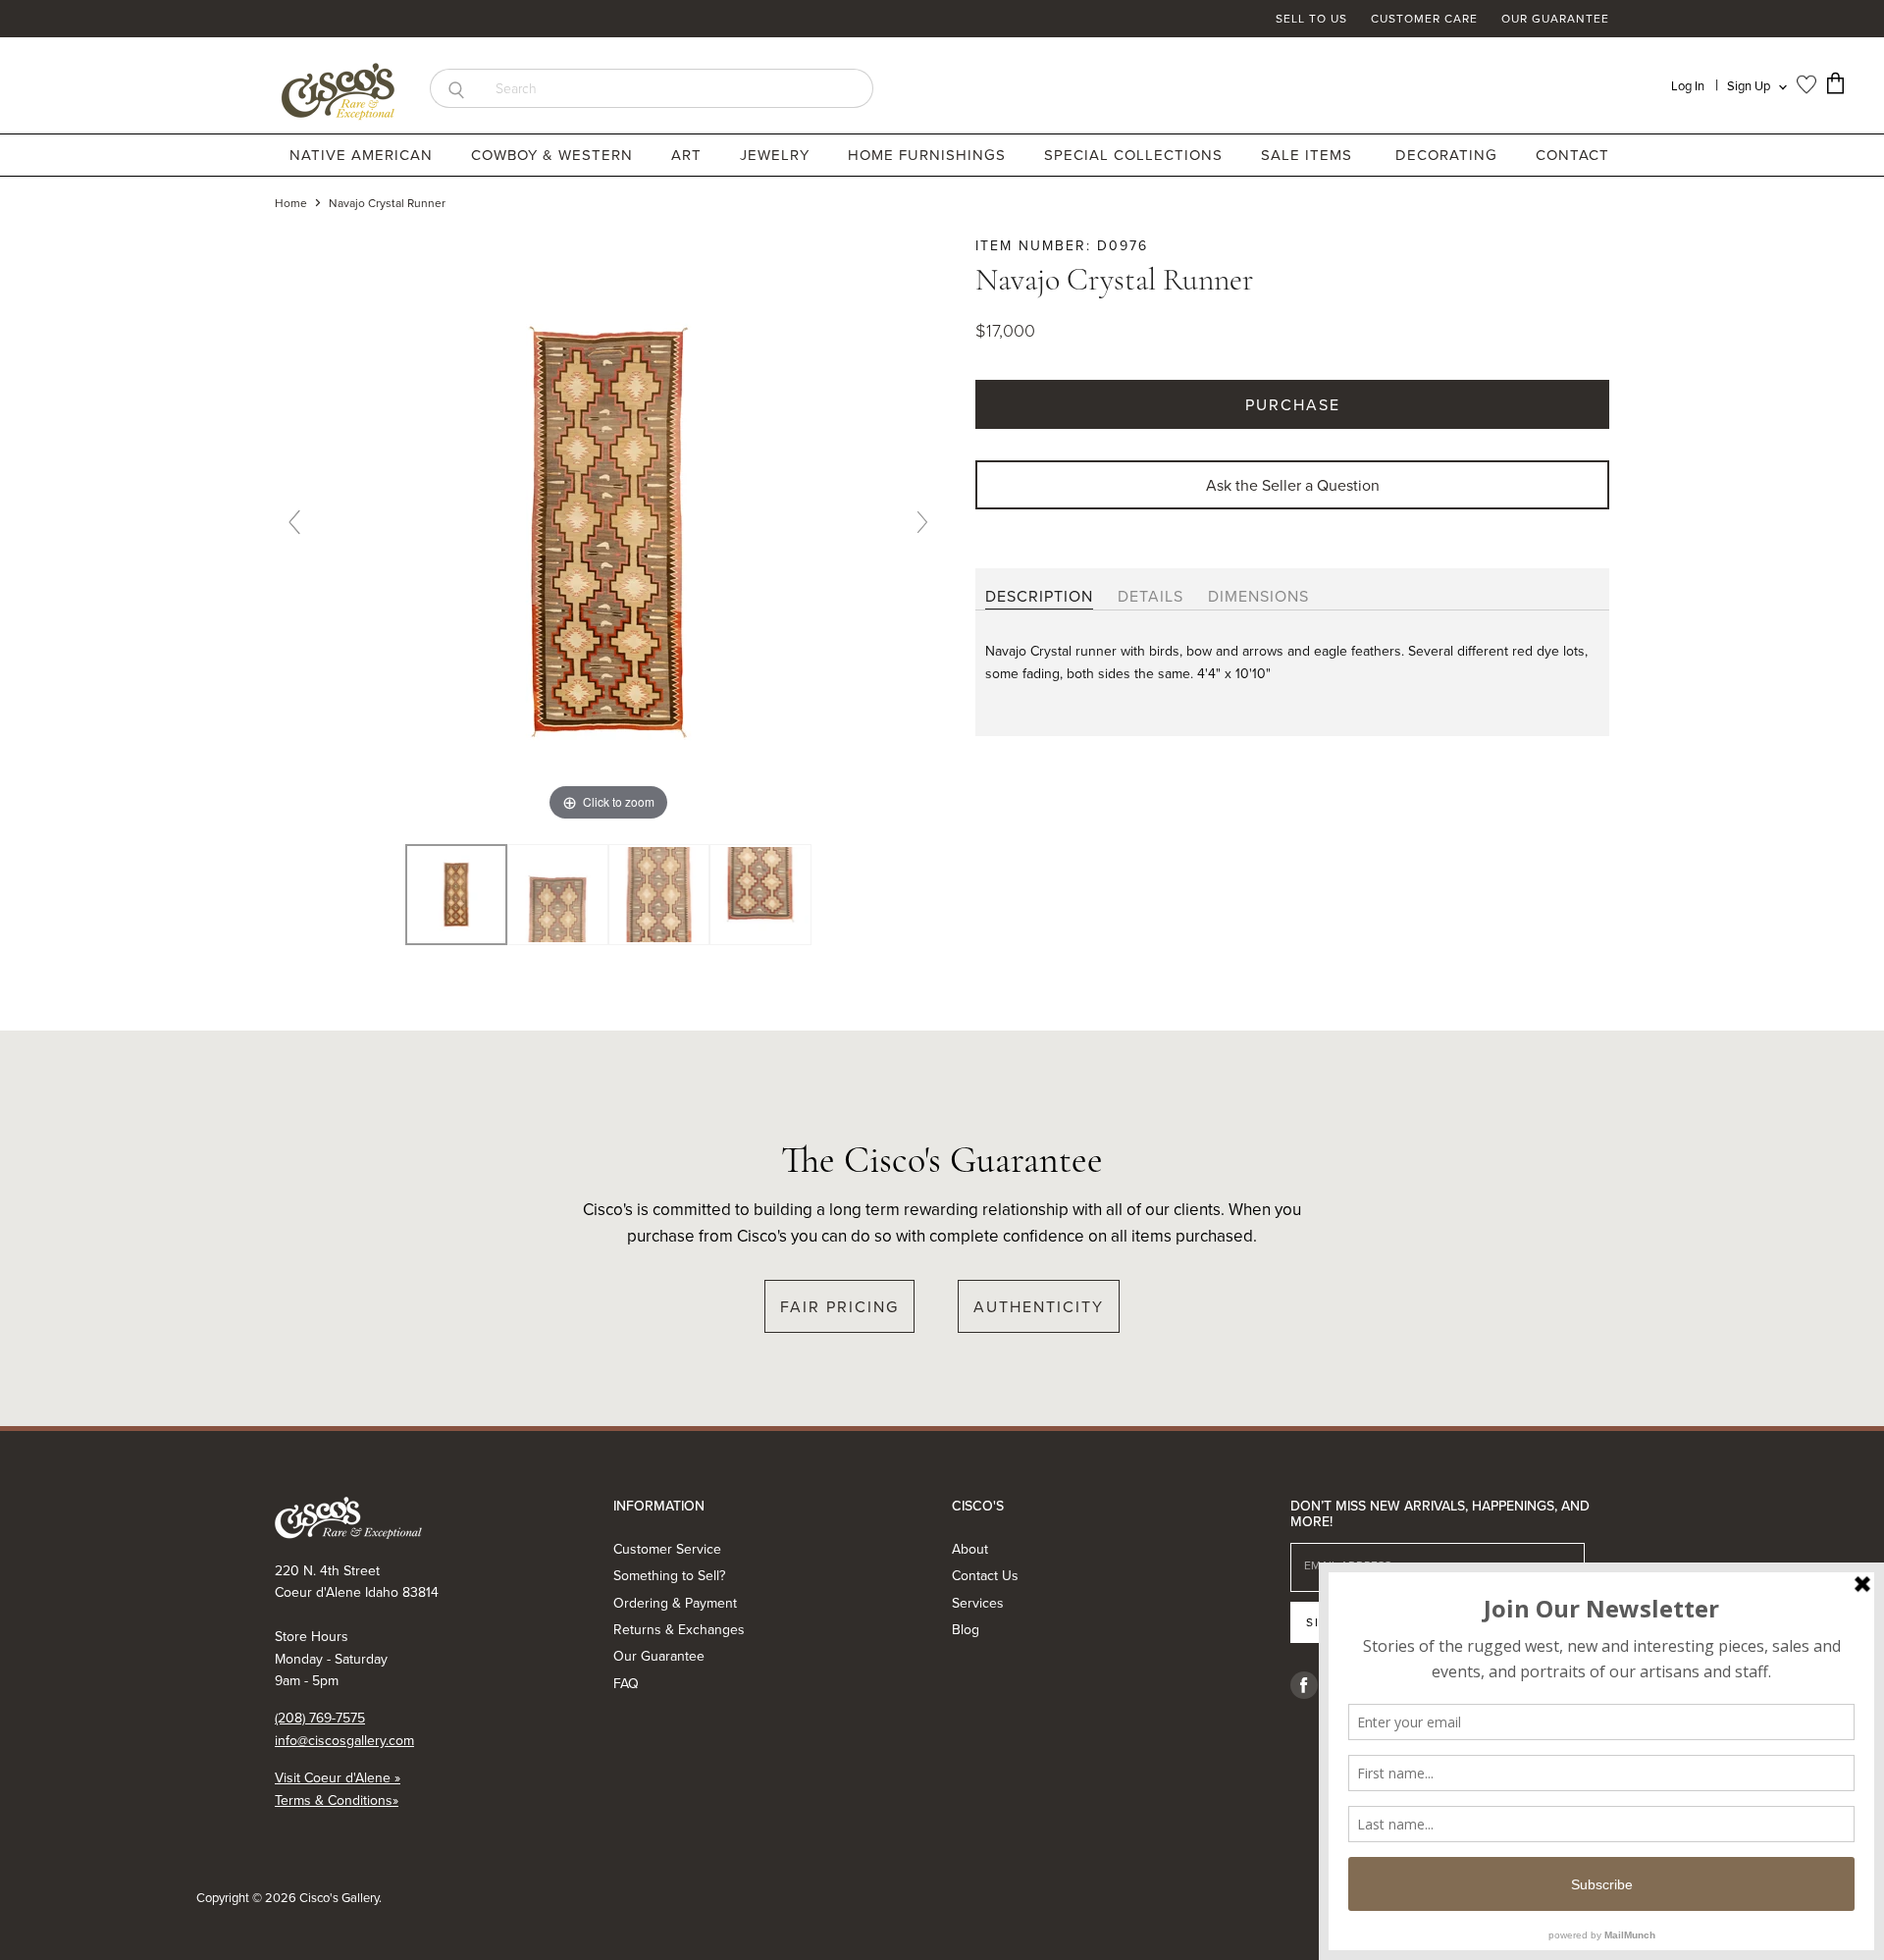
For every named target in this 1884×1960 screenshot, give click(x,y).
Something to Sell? (669, 1575)
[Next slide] (922, 522)
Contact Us (985, 1575)
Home (291, 203)
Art (689, 155)
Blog (966, 1629)
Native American (364, 155)
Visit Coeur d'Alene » (338, 1777)
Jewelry (777, 155)
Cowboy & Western (554, 155)
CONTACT (1572, 155)
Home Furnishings (929, 155)
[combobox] (678, 88)
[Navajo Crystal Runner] (558, 895)
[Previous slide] (294, 522)
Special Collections (1136, 155)
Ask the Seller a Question (1293, 485)
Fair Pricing (839, 1306)
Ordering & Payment (675, 1603)
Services (978, 1603)
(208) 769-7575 (320, 1718)
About (970, 1549)
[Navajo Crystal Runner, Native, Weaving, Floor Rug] (456, 895)
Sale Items (1307, 155)
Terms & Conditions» (337, 1800)
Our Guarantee (1555, 19)
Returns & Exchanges (679, 1629)
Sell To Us (1311, 19)
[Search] (456, 88)
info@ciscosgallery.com (344, 1740)
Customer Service (667, 1549)
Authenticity (1039, 1306)
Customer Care (1424, 19)
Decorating (1449, 155)
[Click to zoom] (608, 529)
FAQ (626, 1683)
